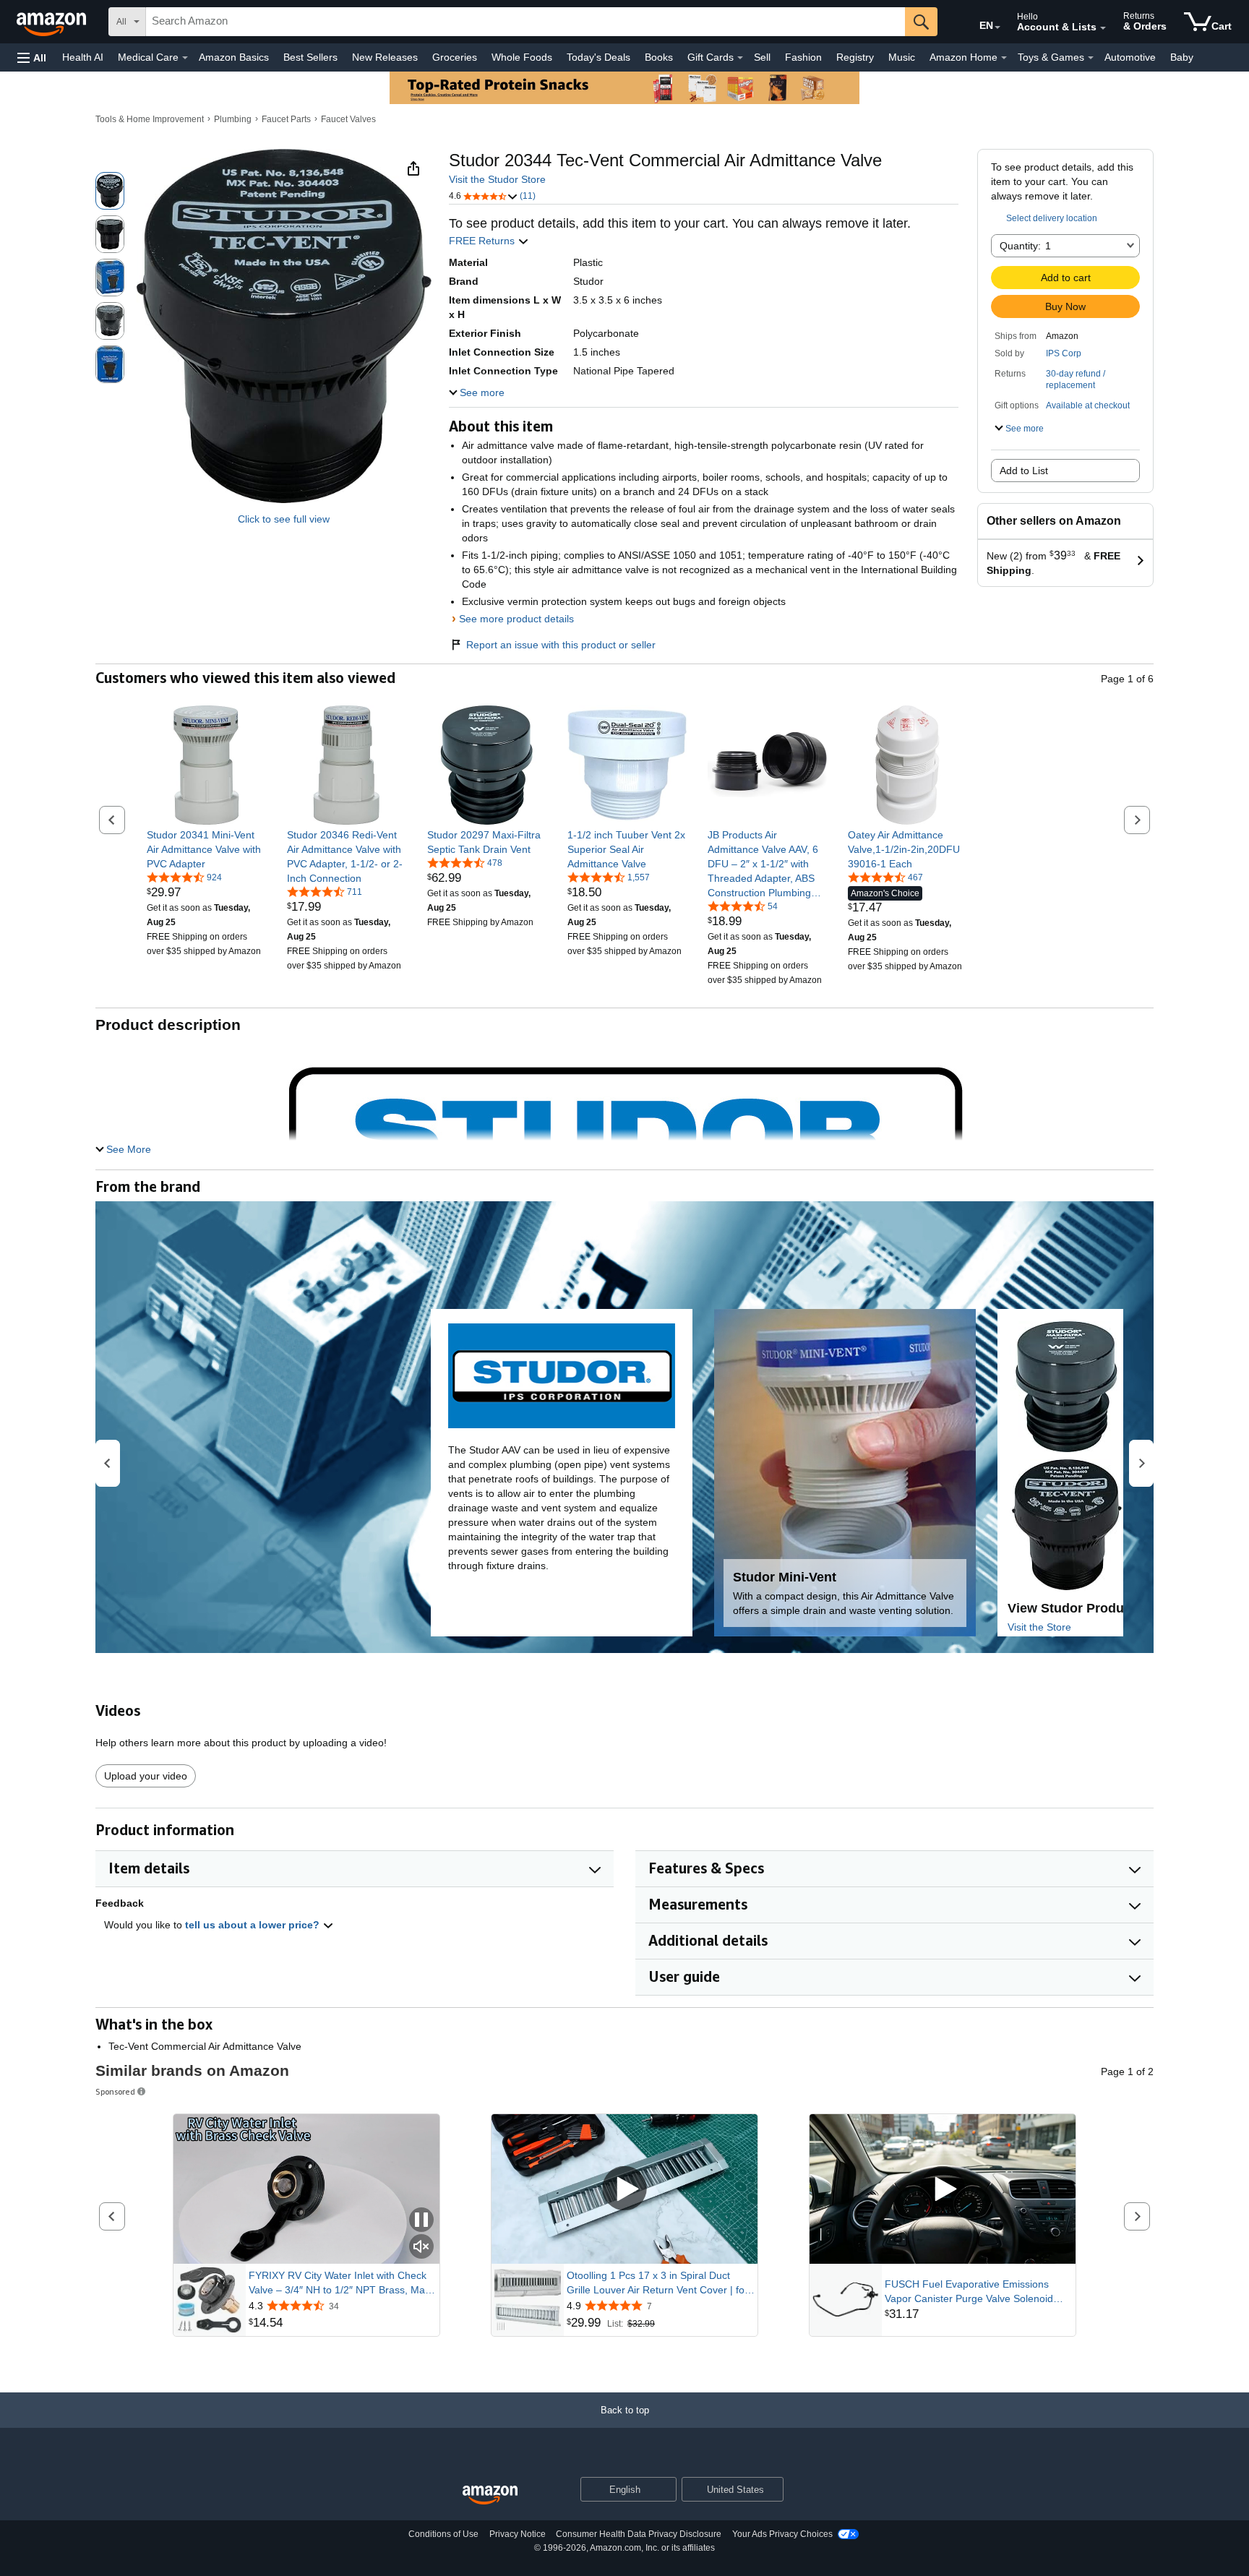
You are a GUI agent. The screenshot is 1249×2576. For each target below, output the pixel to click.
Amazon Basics (234, 57)
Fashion (803, 57)
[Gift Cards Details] (740, 58)
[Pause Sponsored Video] (421, 2221)
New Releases (385, 57)
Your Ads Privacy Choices (782, 2534)
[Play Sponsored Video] (624, 2189)
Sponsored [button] (115, 2091)
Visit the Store (1039, 1627)
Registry (855, 57)
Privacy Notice (518, 2534)
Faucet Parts (286, 119)
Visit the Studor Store (497, 179)
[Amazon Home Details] (1004, 58)
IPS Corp (1064, 353)
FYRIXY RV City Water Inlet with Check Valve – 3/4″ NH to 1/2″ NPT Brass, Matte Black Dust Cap (343, 2283)
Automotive (1130, 57)
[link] (206, 849)
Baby (1182, 57)
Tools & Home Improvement (150, 119)
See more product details (516, 619)
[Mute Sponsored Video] (421, 2247)
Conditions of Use (443, 2534)
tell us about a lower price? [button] (254, 1925)
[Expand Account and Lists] (1103, 28)
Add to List (1024, 471)
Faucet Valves (348, 119)
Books (659, 57)
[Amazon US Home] (490, 2495)
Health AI (83, 57)
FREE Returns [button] (483, 241)
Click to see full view (284, 519)
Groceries (455, 57)
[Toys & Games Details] (1091, 58)
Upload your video (146, 1776)
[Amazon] (53, 22)
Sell (762, 57)
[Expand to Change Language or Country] (997, 27)
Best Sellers (310, 57)
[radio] (110, 191)
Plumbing (233, 119)
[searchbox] (525, 22)
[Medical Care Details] (185, 58)
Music (902, 57)
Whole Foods (522, 57)
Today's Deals (598, 57)
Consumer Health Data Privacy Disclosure (639, 2534)
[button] (32, 57)
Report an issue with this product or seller (561, 645)
